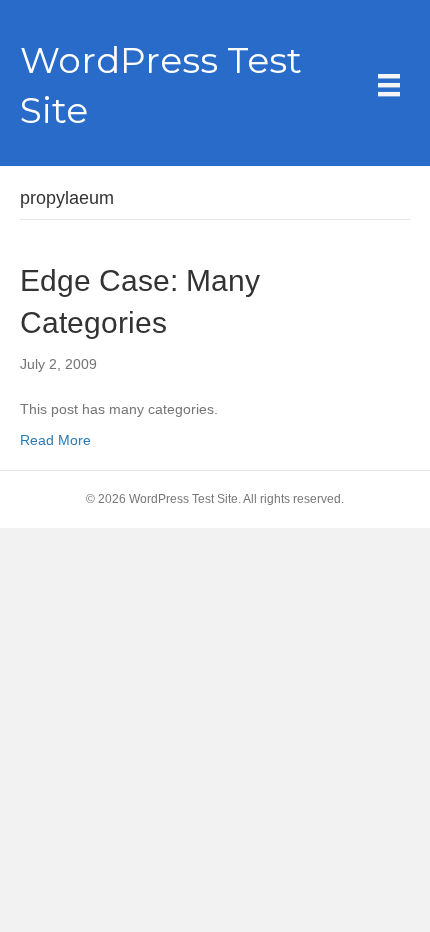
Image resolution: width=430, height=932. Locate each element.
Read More (55, 440)
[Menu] (389, 85)
